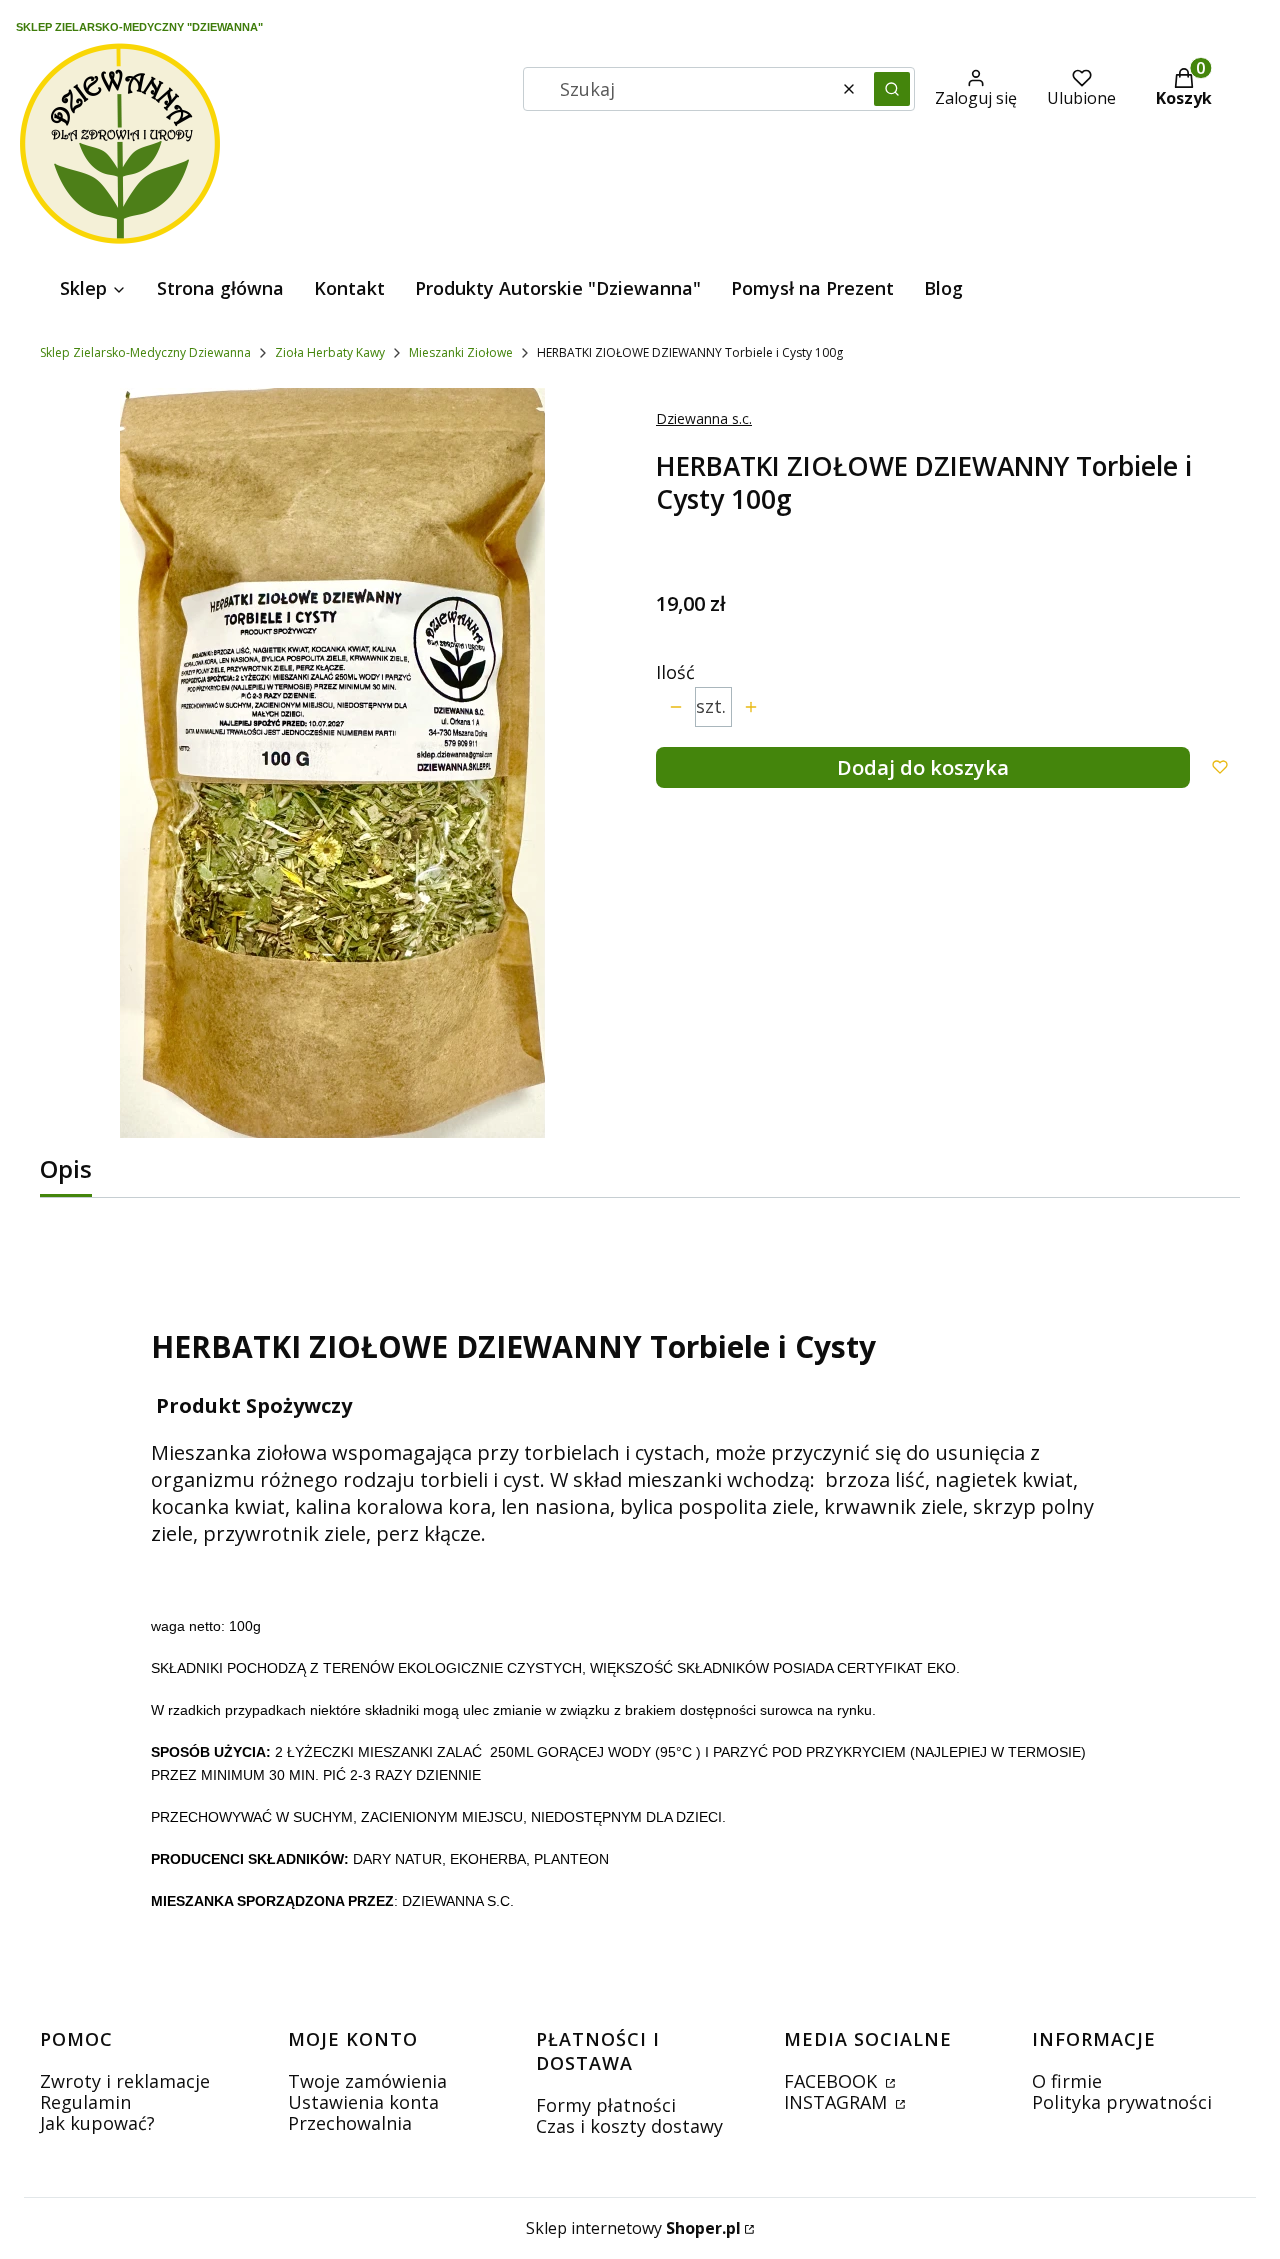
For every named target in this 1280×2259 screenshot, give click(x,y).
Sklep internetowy (633, 2228)
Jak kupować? (97, 2123)
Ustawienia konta (363, 2102)
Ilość (675, 672)
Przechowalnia (350, 2123)
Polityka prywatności (1122, 2102)
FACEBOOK (833, 2081)
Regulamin (85, 2102)
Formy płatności (606, 2105)
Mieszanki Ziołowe (461, 352)
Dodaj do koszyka (923, 767)
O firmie (1067, 2081)
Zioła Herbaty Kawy (330, 352)
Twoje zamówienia (367, 2081)
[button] (892, 89)
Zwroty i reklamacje (125, 2081)
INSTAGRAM (838, 2102)
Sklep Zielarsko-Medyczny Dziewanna (145, 352)
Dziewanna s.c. (704, 418)
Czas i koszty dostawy (629, 2126)
